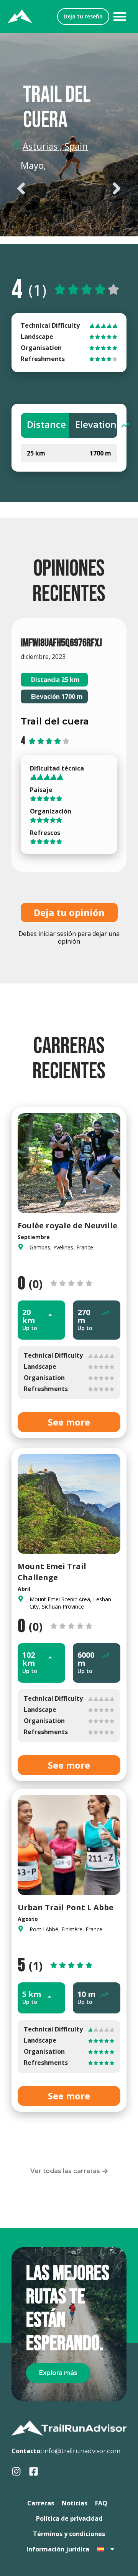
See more (69, 1422)
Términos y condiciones (69, 2534)
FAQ (101, 2503)
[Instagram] (16, 2471)
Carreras (41, 2503)
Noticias (75, 2503)
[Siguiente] (98, 188)
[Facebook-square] (34, 2471)
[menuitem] (106, 2549)
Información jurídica (58, 2549)
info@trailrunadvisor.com (82, 2451)
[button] (120, 17)
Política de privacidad (69, 2518)
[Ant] (40, 188)
